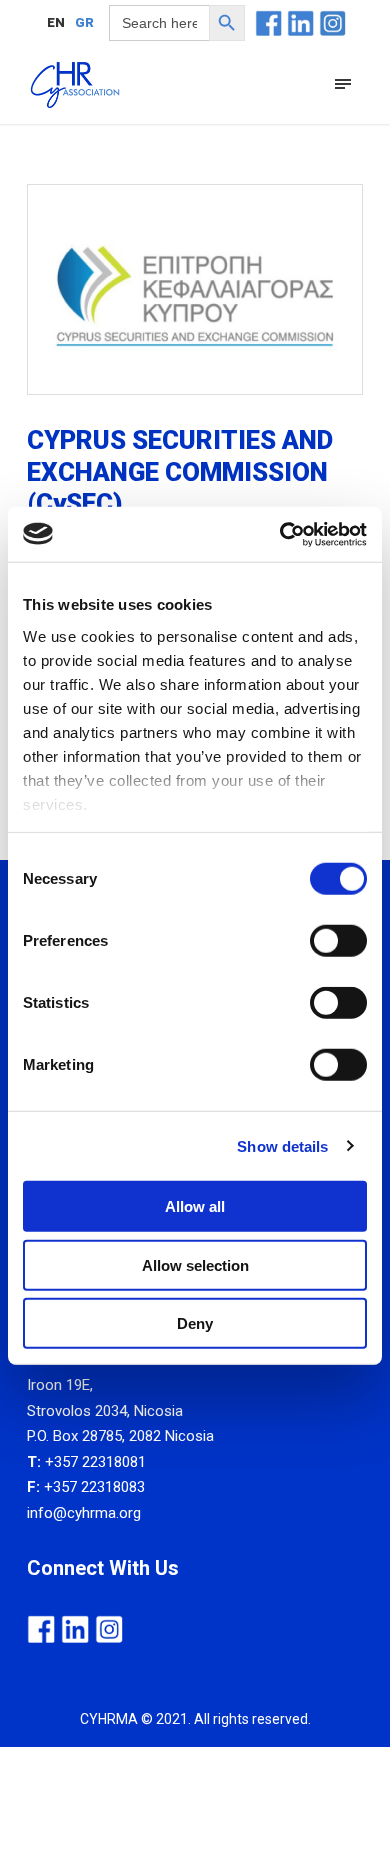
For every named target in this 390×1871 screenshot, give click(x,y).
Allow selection (195, 1264)
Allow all (195, 1206)
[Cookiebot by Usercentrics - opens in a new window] (280, 534)
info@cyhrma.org (84, 1513)
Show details (282, 1145)
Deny (195, 1323)
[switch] (338, 941)
